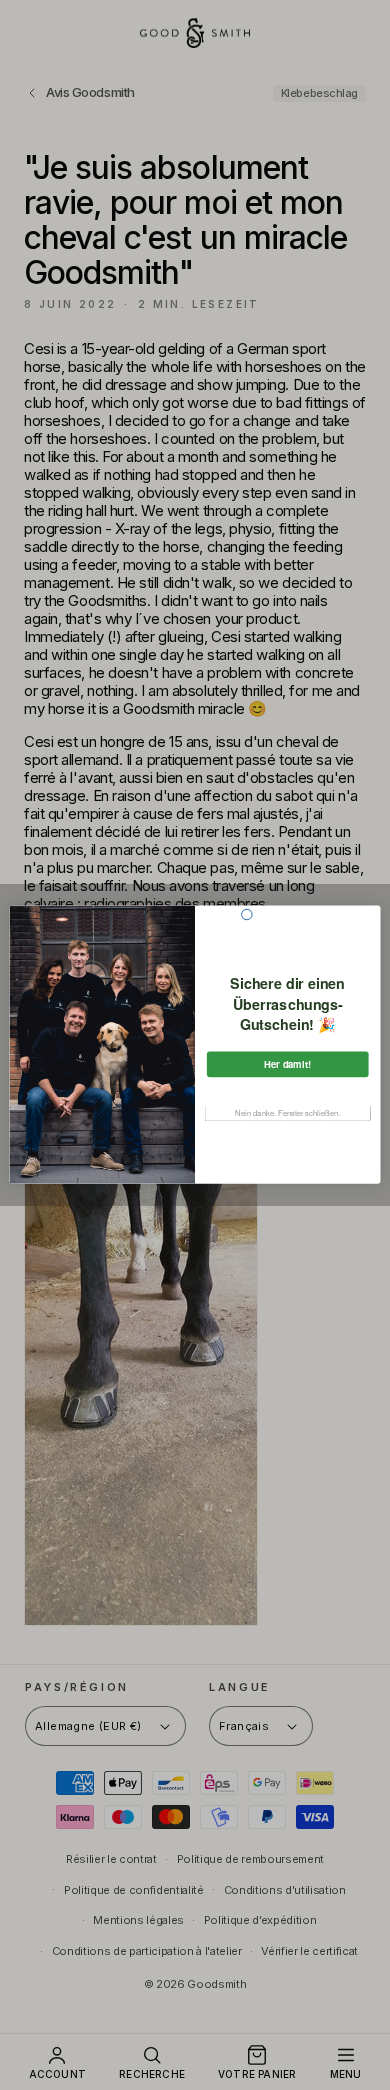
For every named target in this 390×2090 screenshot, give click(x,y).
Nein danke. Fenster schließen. (288, 1113)
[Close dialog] (247, 915)
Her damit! (288, 1065)
